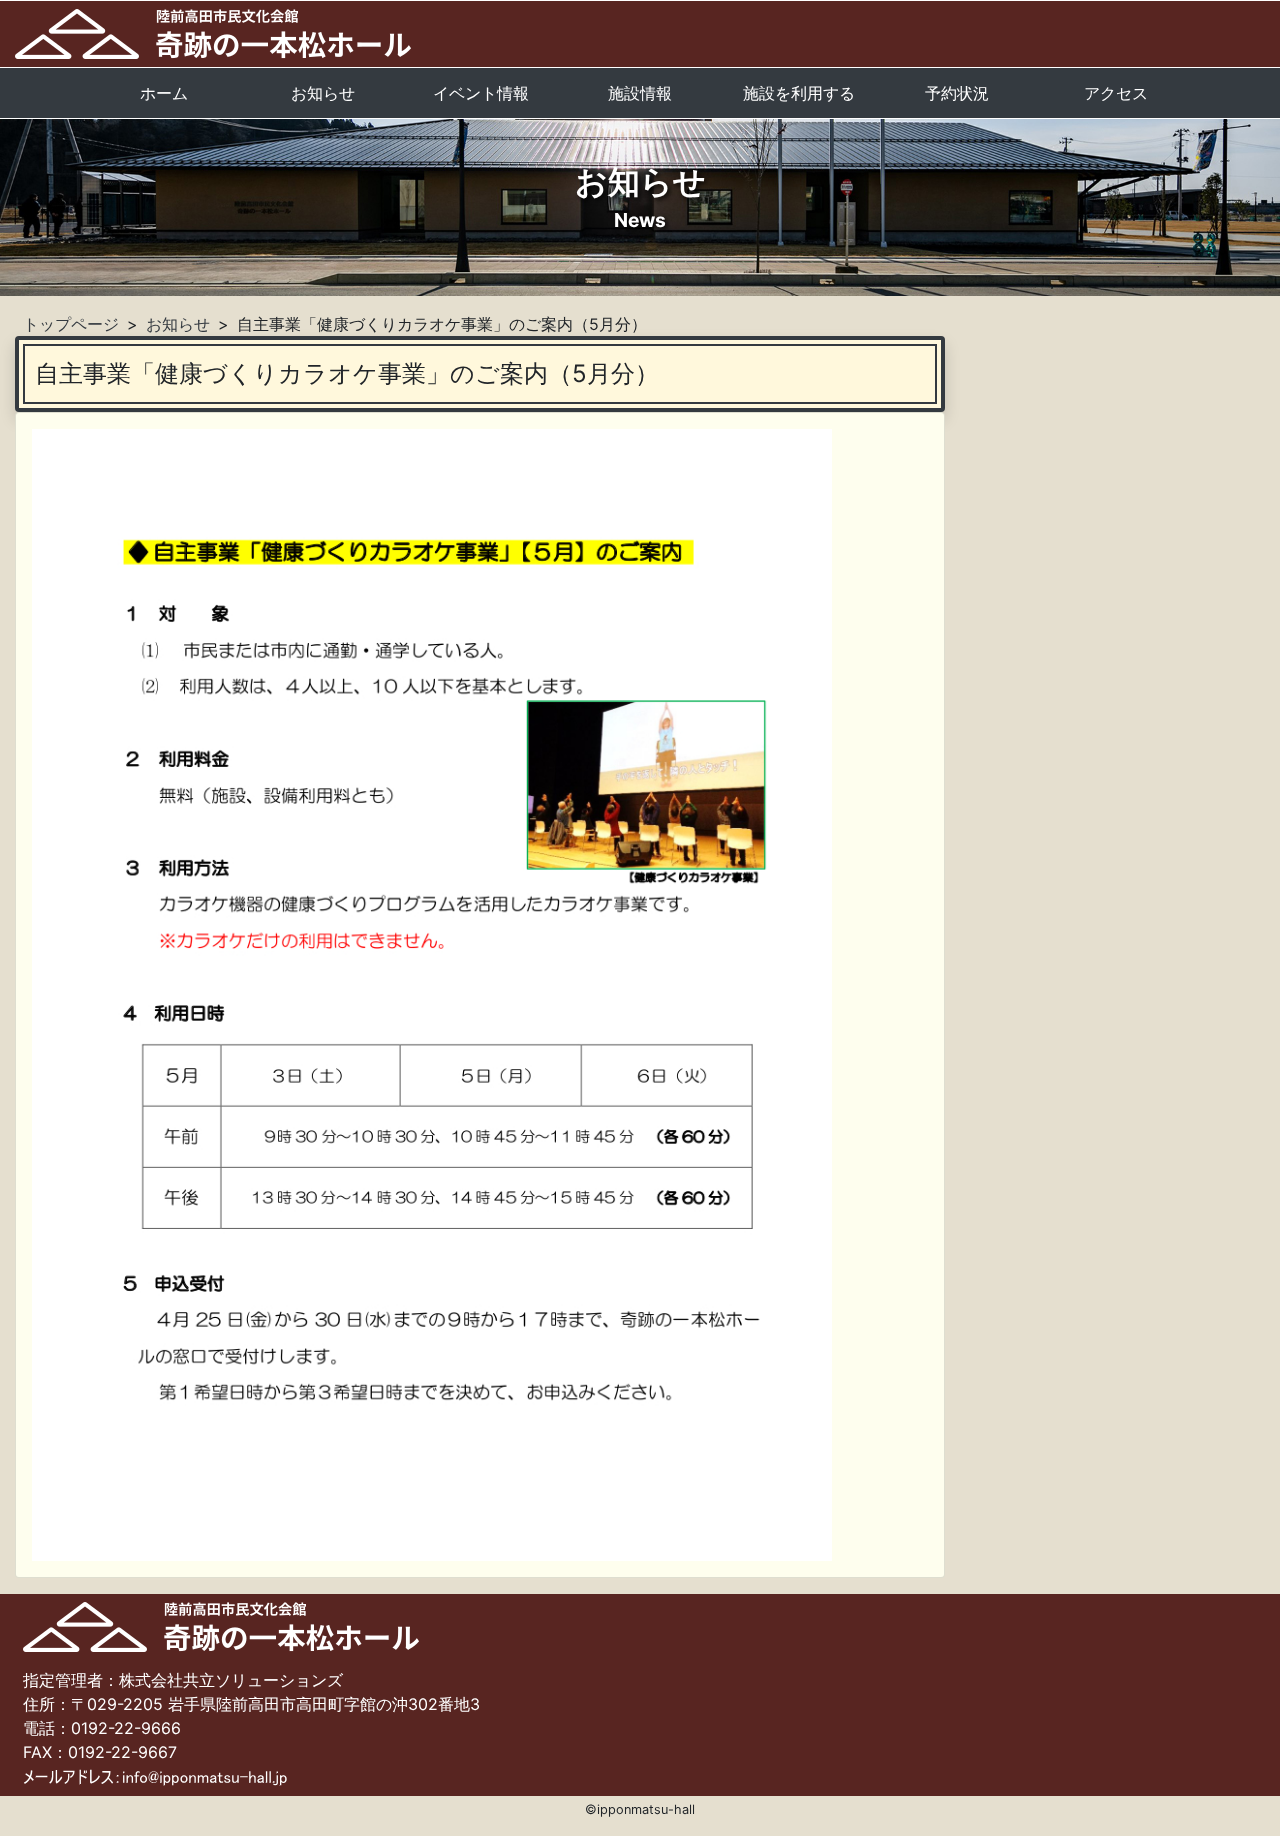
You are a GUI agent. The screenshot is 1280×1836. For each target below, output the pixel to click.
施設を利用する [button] (799, 93)
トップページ (71, 324)
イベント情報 (481, 93)
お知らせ (323, 93)
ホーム (164, 93)
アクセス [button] (1116, 93)
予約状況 (957, 93)
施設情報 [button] (640, 93)
